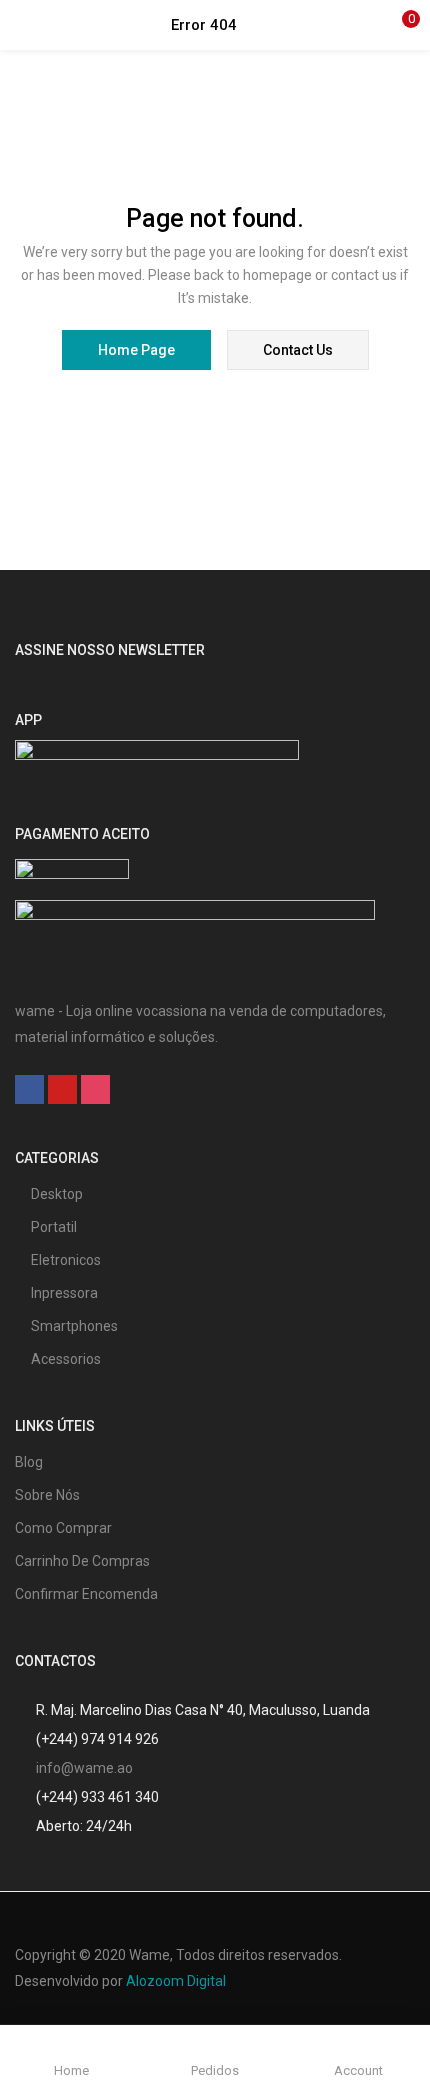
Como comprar (63, 1528)
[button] (400, 25)
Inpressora (64, 1293)
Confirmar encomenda (86, 1594)
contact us (298, 350)
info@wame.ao (84, 1768)
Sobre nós (47, 1495)
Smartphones (74, 1326)
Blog (29, 1462)
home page (136, 350)
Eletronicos (66, 1260)
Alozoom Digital (176, 1981)
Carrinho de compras (82, 1561)
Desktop (57, 1194)
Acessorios (66, 1359)
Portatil (54, 1227)
